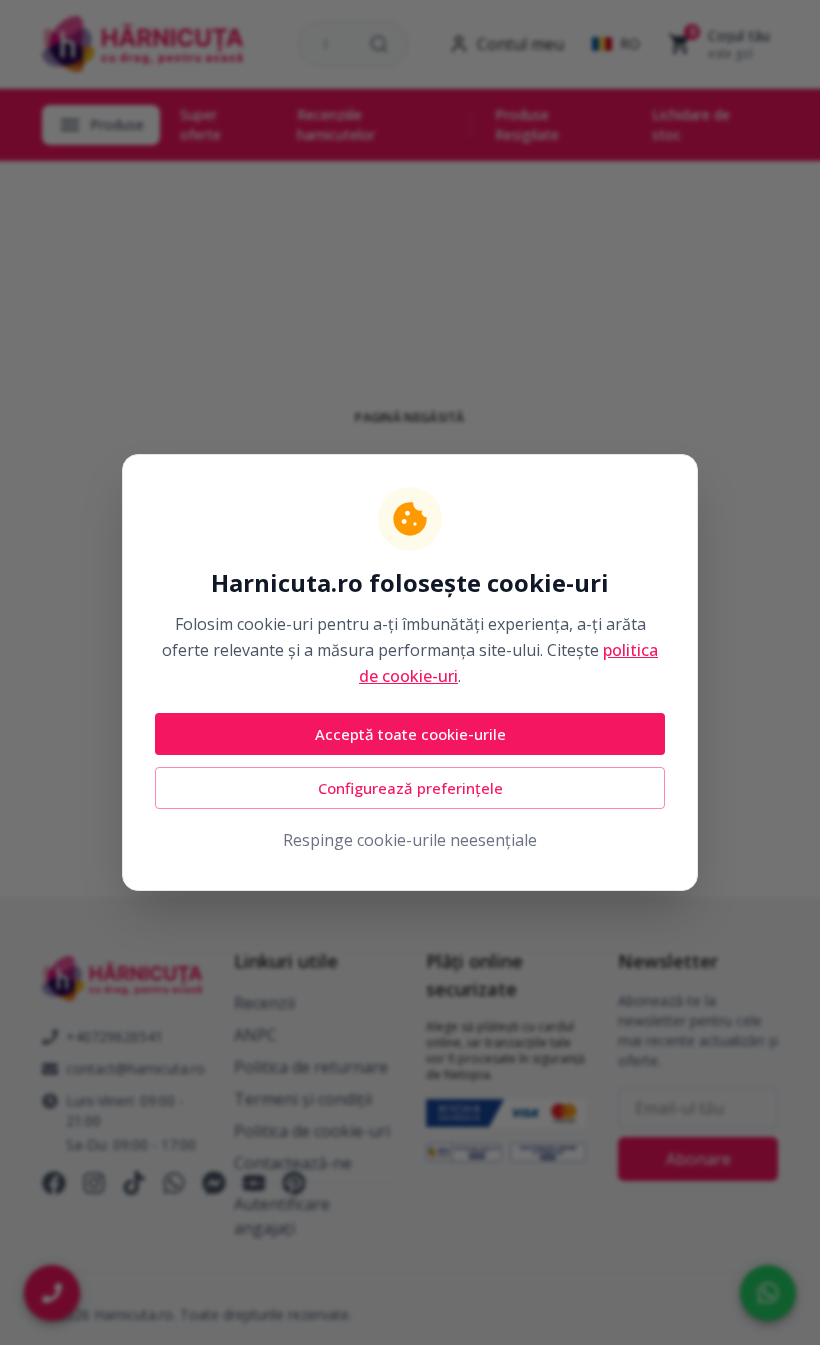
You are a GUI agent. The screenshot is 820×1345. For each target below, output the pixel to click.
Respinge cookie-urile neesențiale (410, 840)
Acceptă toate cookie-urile (410, 734)
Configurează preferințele (410, 788)
